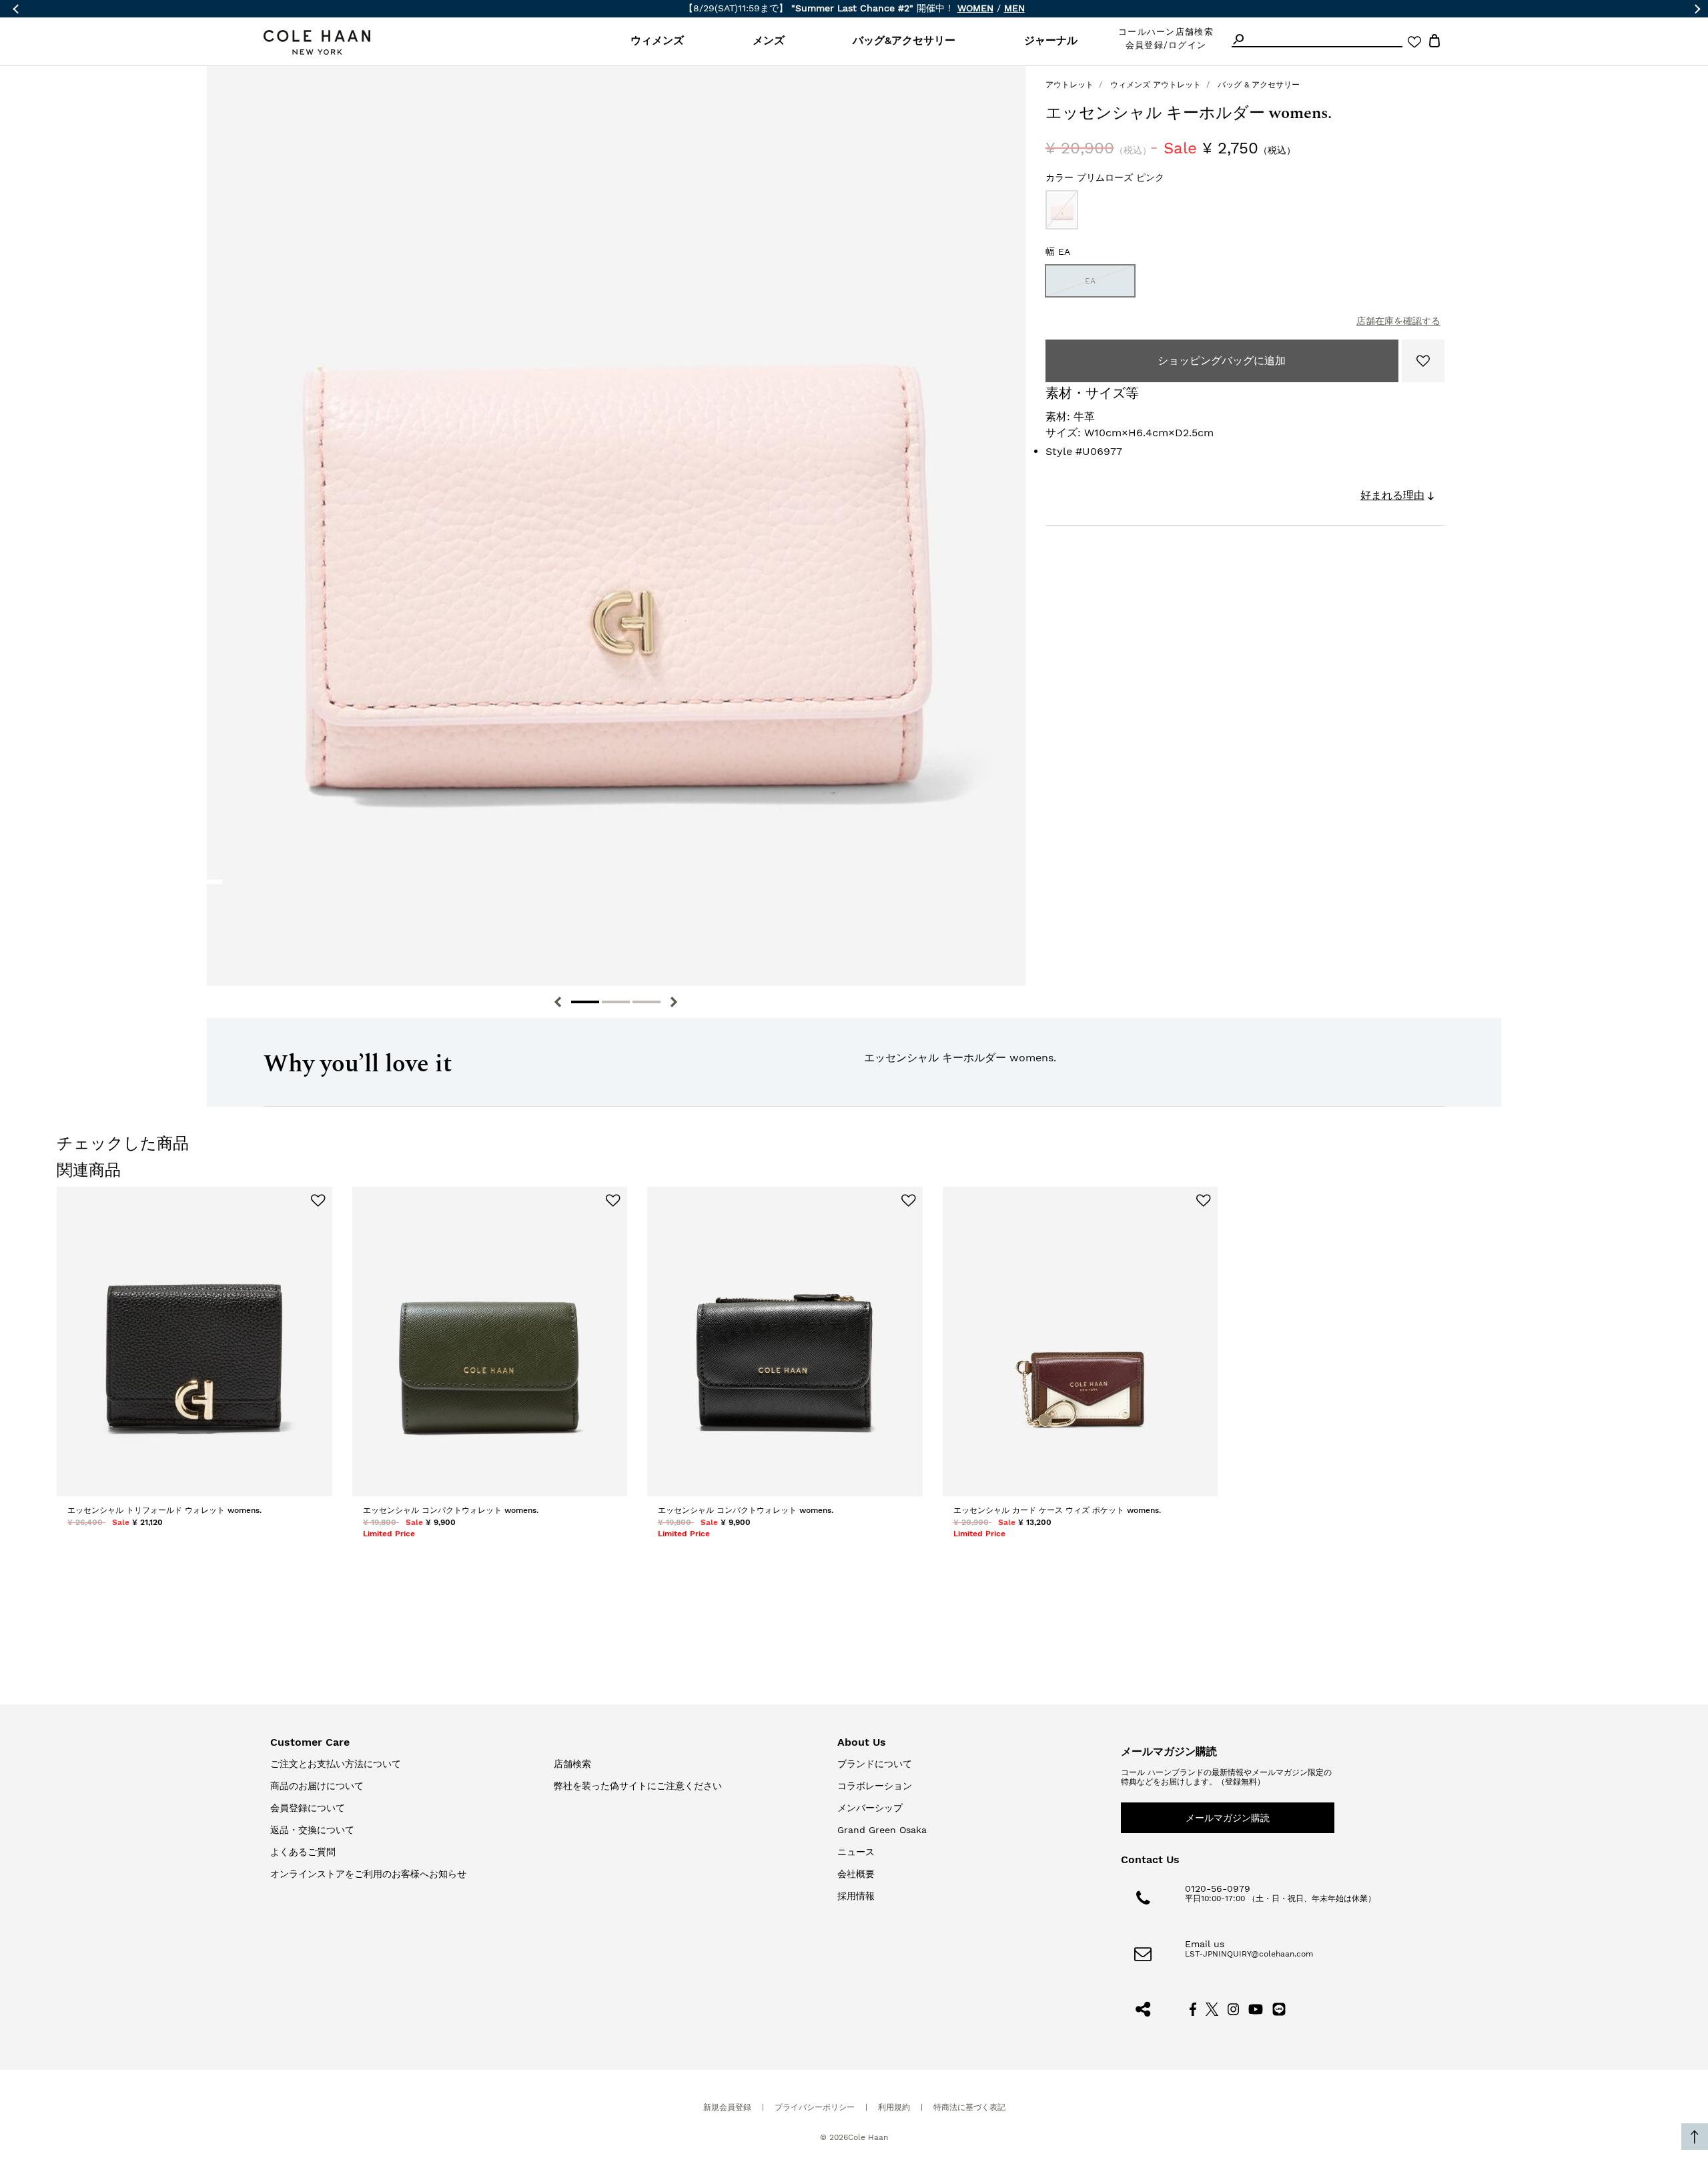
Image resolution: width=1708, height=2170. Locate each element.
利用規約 (894, 2107)
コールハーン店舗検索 (1166, 32)
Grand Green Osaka (882, 1830)
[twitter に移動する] (1212, 2009)
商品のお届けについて (317, 1786)
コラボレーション (875, 1786)
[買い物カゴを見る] (1434, 43)
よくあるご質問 (303, 1852)
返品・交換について (312, 1830)
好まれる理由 (1392, 495)
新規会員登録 (727, 2107)
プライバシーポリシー (815, 2107)
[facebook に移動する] (1193, 2009)
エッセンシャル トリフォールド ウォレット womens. (164, 1510)
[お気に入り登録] (1423, 361)
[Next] (674, 1002)
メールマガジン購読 (1228, 1818)
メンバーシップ (870, 1808)
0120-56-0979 (1218, 1888)
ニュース (856, 1852)
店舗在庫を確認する (1398, 321)
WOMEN (975, 8)
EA (1090, 281)
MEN (1014, 8)
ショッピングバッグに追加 (1222, 361)
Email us (1205, 1944)
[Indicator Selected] (585, 1002)
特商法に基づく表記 (969, 2107)
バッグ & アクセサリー (1259, 85)
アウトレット (1070, 85)
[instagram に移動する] (1234, 2009)
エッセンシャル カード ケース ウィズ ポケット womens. (1057, 1510)
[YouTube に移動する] (1256, 2009)
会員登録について (308, 1808)
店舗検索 (572, 1764)
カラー (1105, 177)
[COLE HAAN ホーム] (317, 42)
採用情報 (856, 1896)
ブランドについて (875, 1764)
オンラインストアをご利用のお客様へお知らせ (368, 1874)
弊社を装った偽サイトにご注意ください (638, 1786)
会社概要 (856, 1874)
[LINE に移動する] (1279, 2009)
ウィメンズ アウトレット (1156, 85)
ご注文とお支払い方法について (336, 1764)
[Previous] (558, 1002)
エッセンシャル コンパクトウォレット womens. (451, 1510)
